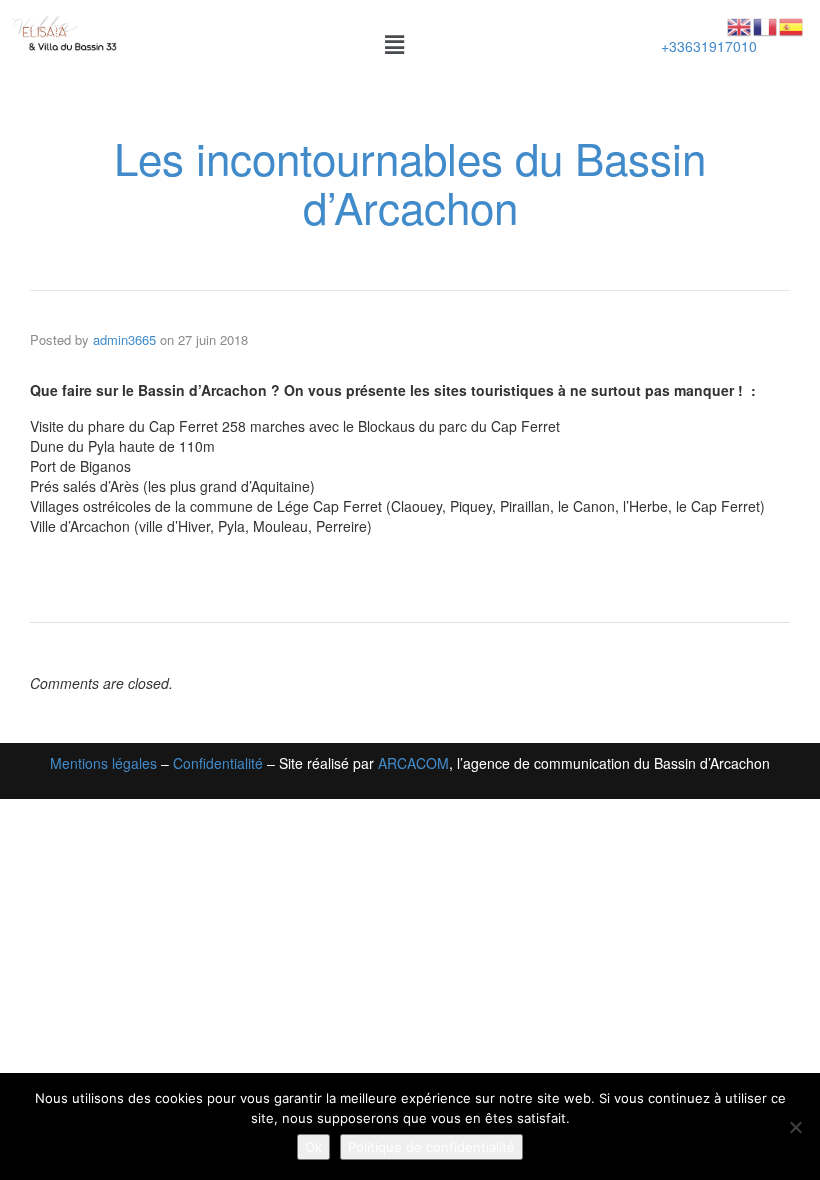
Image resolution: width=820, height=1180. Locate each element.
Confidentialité (218, 763)
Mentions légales (103, 763)
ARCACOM (413, 763)
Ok (313, 1147)
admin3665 (124, 339)
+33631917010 (709, 46)
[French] (766, 25)
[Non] (795, 1127)
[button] (395, 44)
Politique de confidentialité (431, 1147)
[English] (740, 25)
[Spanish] (792, 25)
